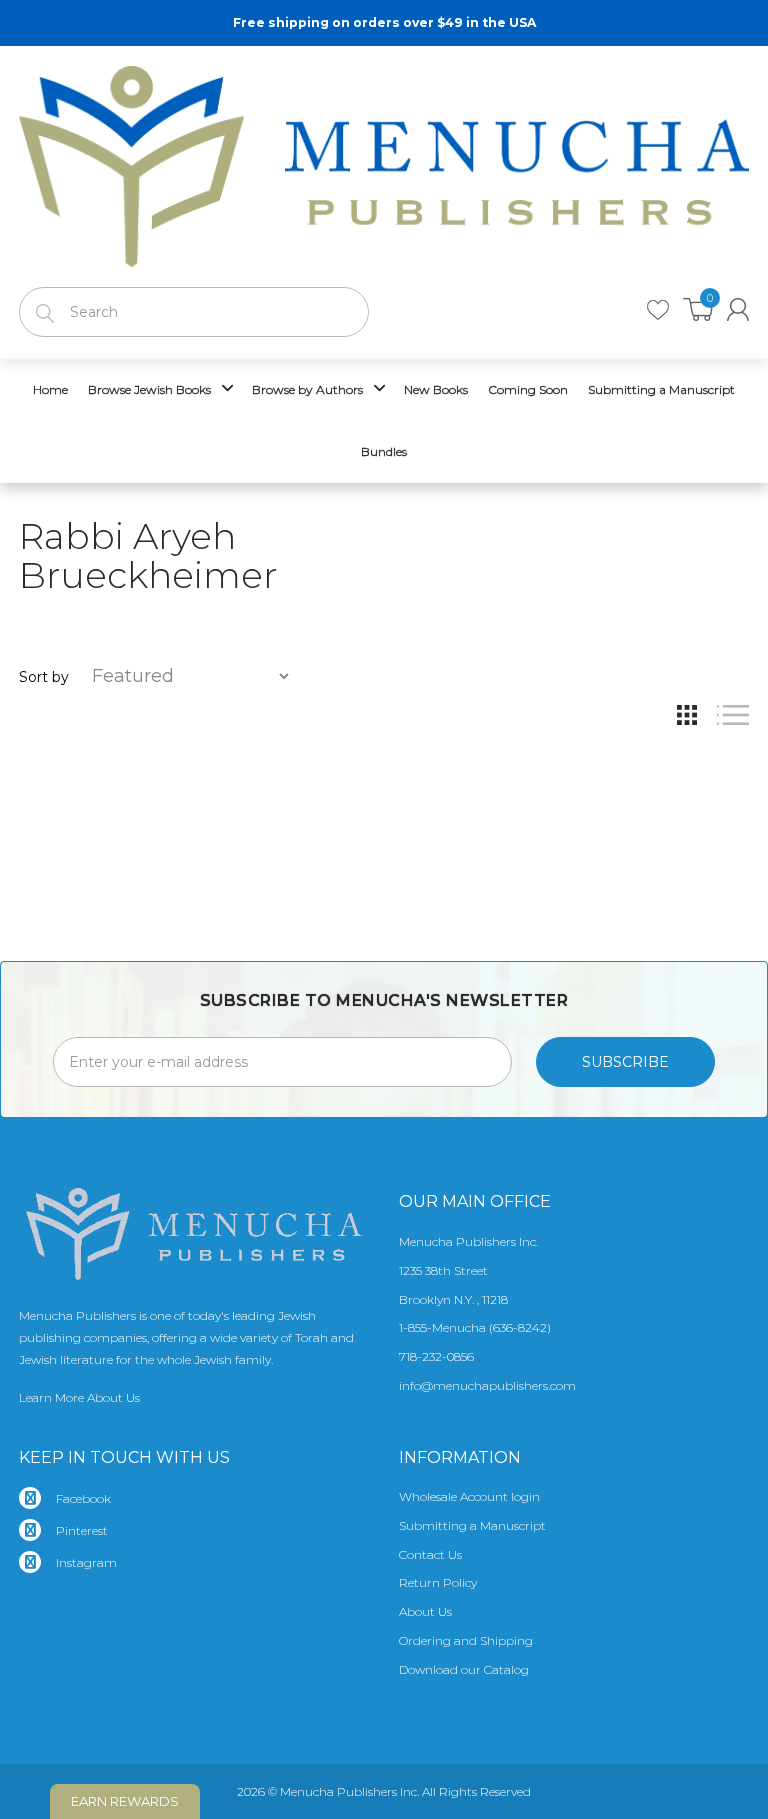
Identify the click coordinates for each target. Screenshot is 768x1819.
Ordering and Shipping (466, 1640)
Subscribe (625, 1062)
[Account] (738, 309)
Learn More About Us (79, 1397)
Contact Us (430, 1554)
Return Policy (438, 1582)
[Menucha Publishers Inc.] (384, 162)
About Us (425, 1611)
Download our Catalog (464, 1669)
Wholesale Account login (469, 1496)
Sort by (44, 677)
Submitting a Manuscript (472, 1525)
